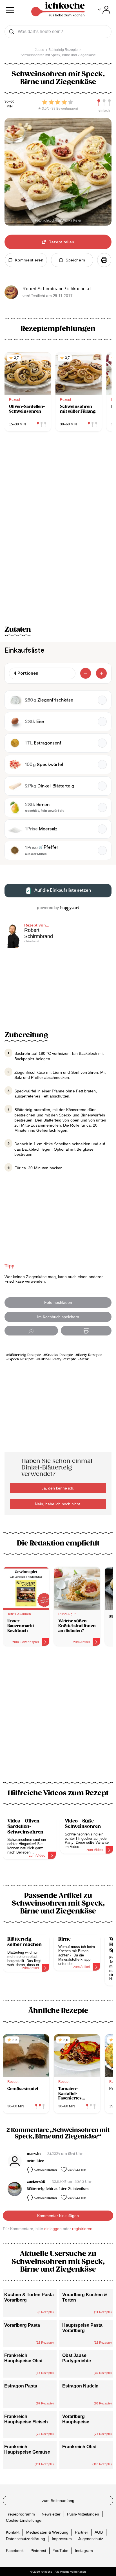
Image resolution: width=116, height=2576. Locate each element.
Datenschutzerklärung (25, 2538)
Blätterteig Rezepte (25, 1355)
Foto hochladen (58, 1302)
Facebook (15, 2550)
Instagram (84, 2550)
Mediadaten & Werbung (47, 2532)
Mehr (84, 1359)
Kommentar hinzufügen (58, 2216)
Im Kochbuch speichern (58, 1317)
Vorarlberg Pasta (22, 2325)
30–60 (9, 102)
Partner (82, 2532)
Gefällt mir (77, 2170)
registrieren (82, 2229)
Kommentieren (45, 2170)
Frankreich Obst (79, 2447)
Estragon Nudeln (80, 2386)
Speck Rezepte (21, 1359)
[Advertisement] (58, 1718)
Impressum (62, 2538)
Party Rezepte (90, 1355)
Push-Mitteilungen (83, 2514)
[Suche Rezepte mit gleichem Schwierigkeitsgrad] (104, 103)
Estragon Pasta (21, 2386)
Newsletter (51, 2514)
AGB (99, 2532)
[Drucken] (104, 260)
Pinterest (38, 2550)
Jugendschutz (91, 2538)
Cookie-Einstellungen (25, 2520)
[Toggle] (104, 10)
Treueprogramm (20, 2514)
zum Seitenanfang (58, 2501)
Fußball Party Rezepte (57, 1359)
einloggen (53, 2229)
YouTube (61, 2550)
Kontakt (13, 2532)
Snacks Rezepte (59, 1355)
